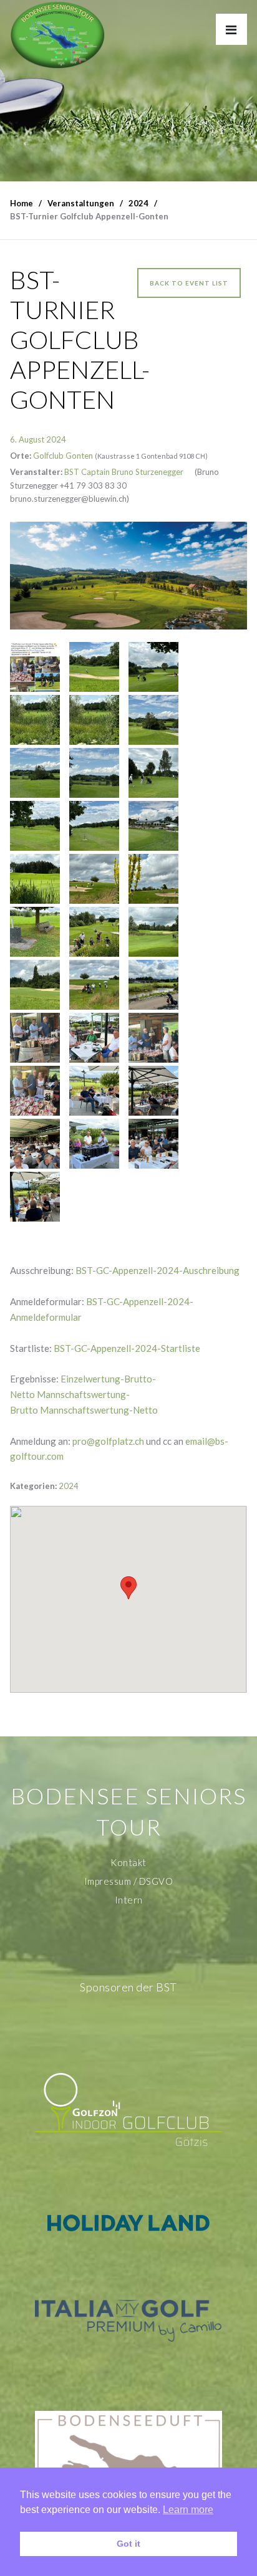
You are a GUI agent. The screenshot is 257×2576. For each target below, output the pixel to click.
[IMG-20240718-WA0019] (153, 879)
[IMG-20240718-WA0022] (35, 879)
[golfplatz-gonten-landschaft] (128, 576)
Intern (129, 1900)
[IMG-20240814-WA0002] (153, 1038)
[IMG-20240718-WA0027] (94, 1144)
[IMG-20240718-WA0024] (153, 985)
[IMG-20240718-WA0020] (94, 985)
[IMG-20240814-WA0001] (35, 1091)
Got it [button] (128, 2544)
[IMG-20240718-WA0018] (94, 879)
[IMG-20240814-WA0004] (35, 667)
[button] (128, 1588)
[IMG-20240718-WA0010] (153, 773)
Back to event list (189, 283)
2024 (69, 1486)
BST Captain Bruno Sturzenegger (124, 472)
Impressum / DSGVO (129, 1881)
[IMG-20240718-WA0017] (35, 985)
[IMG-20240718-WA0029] (153, 1091)
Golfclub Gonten (63, 456)
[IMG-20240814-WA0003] (35, 1038)
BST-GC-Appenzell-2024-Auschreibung (158, 1270)
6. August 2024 (38, 439)
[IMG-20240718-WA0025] (35, 1197)
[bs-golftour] (58, 35)
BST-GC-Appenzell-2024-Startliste (127, 1348)
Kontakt (128, 1862)
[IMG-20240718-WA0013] (153, 720)
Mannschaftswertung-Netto (99, 1410)
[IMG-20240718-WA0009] (35, 826)
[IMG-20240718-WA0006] (94, 1038)
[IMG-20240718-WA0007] (153, 826)
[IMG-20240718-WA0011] (94, 773)
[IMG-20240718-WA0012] (35, 773)
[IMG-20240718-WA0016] (94, 667)
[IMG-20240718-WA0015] (153, 667)
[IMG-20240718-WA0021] (35, 932)
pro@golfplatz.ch (108, 1441)
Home (22, 203)
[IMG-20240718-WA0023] (153, 932)
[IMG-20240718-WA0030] (94, 1091)
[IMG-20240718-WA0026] (153, 1144)
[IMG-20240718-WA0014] (35, 720)
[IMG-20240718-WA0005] (94, 932)
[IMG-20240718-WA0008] (94, 826)
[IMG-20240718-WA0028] (35, 1144)
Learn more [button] (188, 2510)
